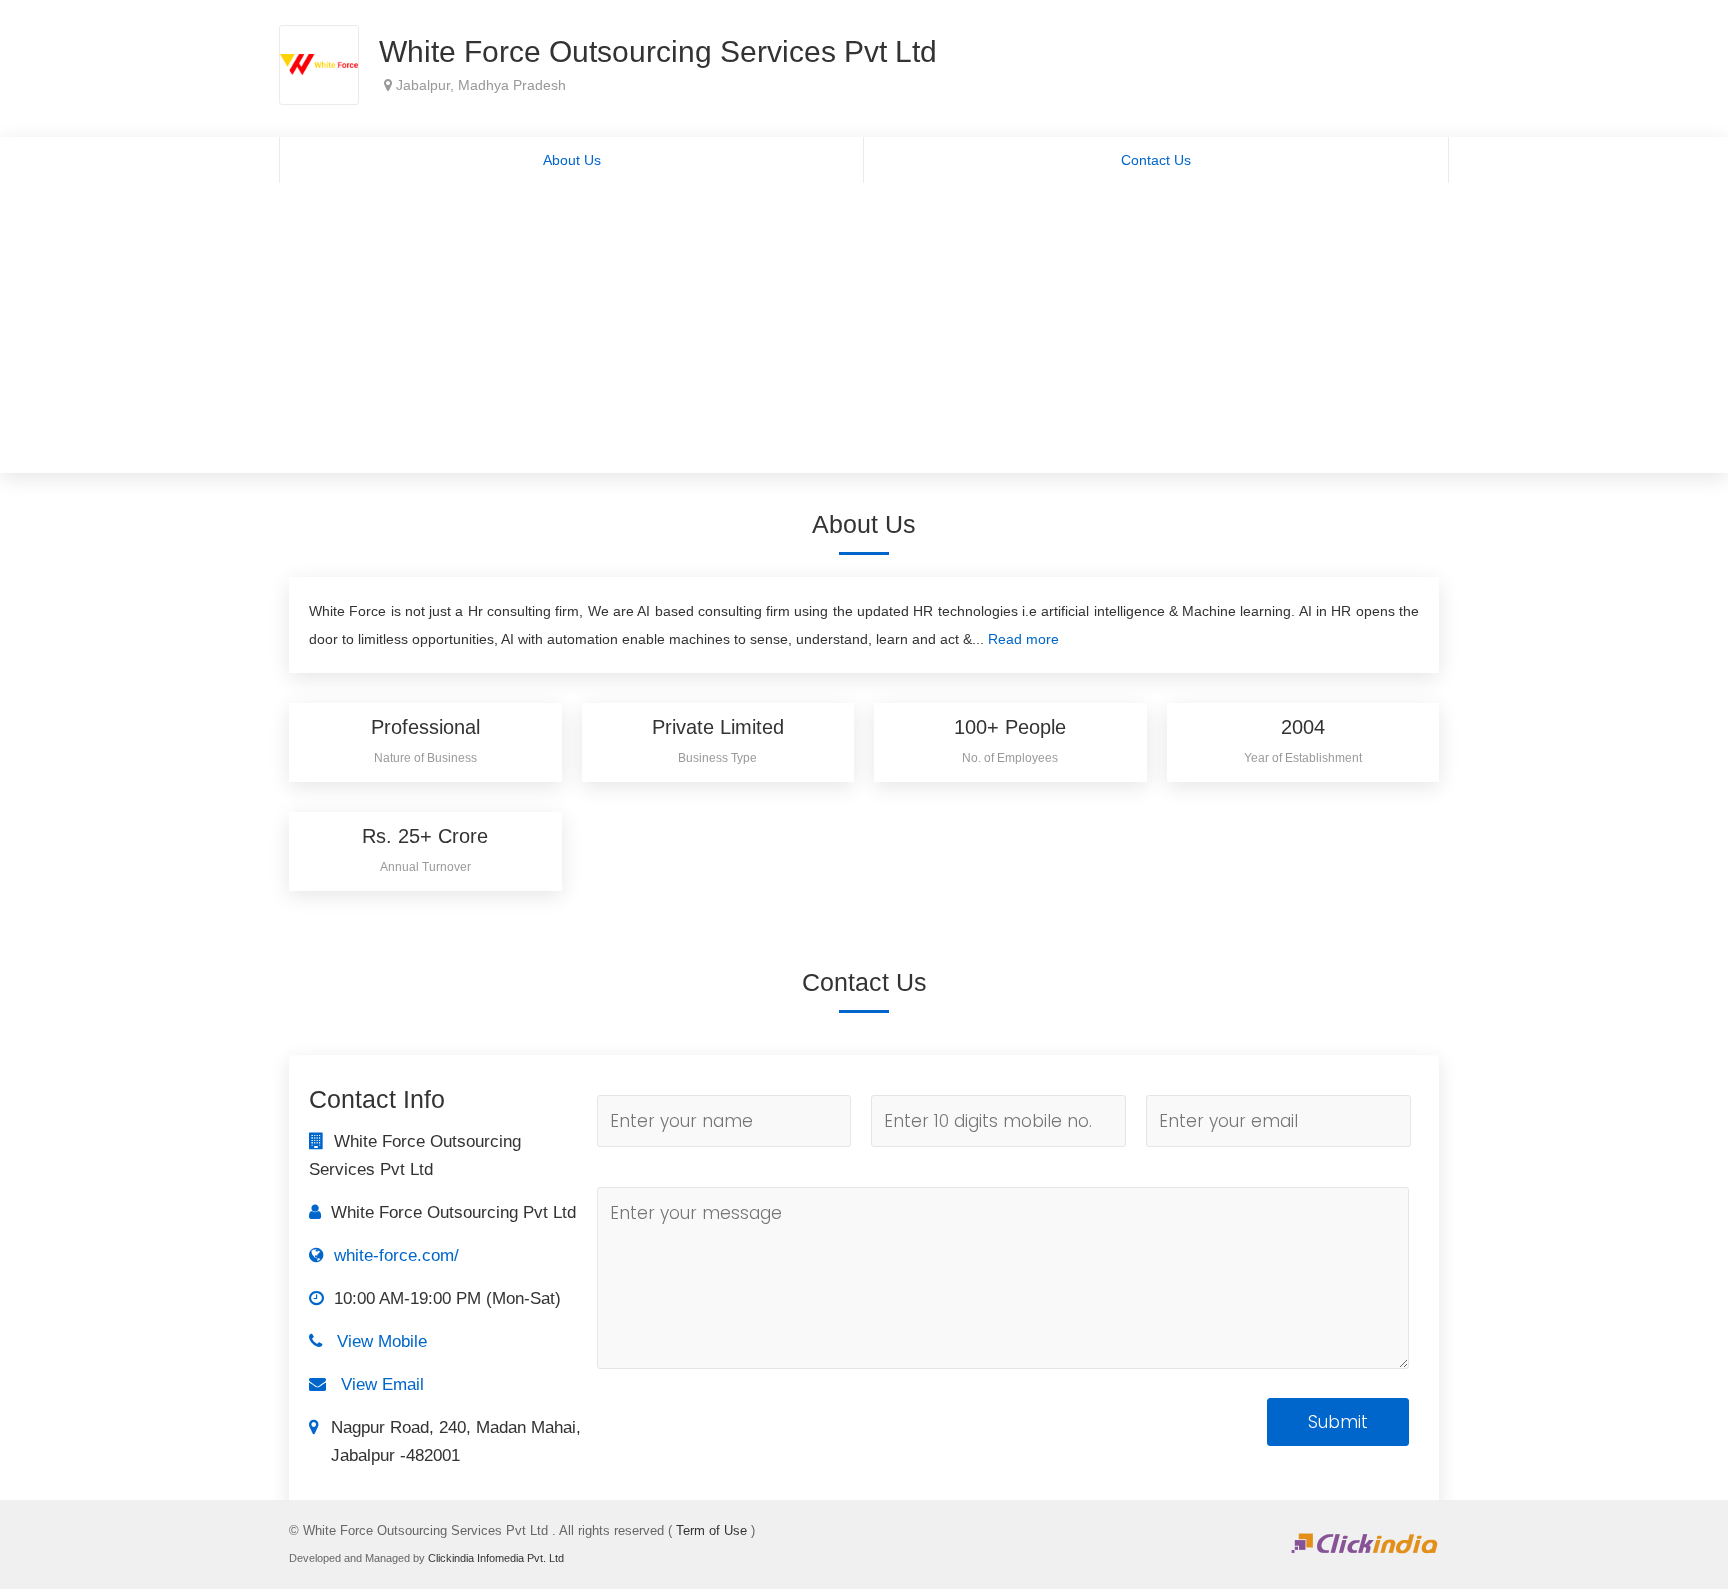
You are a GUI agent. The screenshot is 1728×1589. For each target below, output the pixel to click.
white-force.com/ (396, 1255)
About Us (572, 160)
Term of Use (711, 1530)
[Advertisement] (864, 333)
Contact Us (1156, 160)
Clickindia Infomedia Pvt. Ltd (496, 1558)
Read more (1023, 639)
